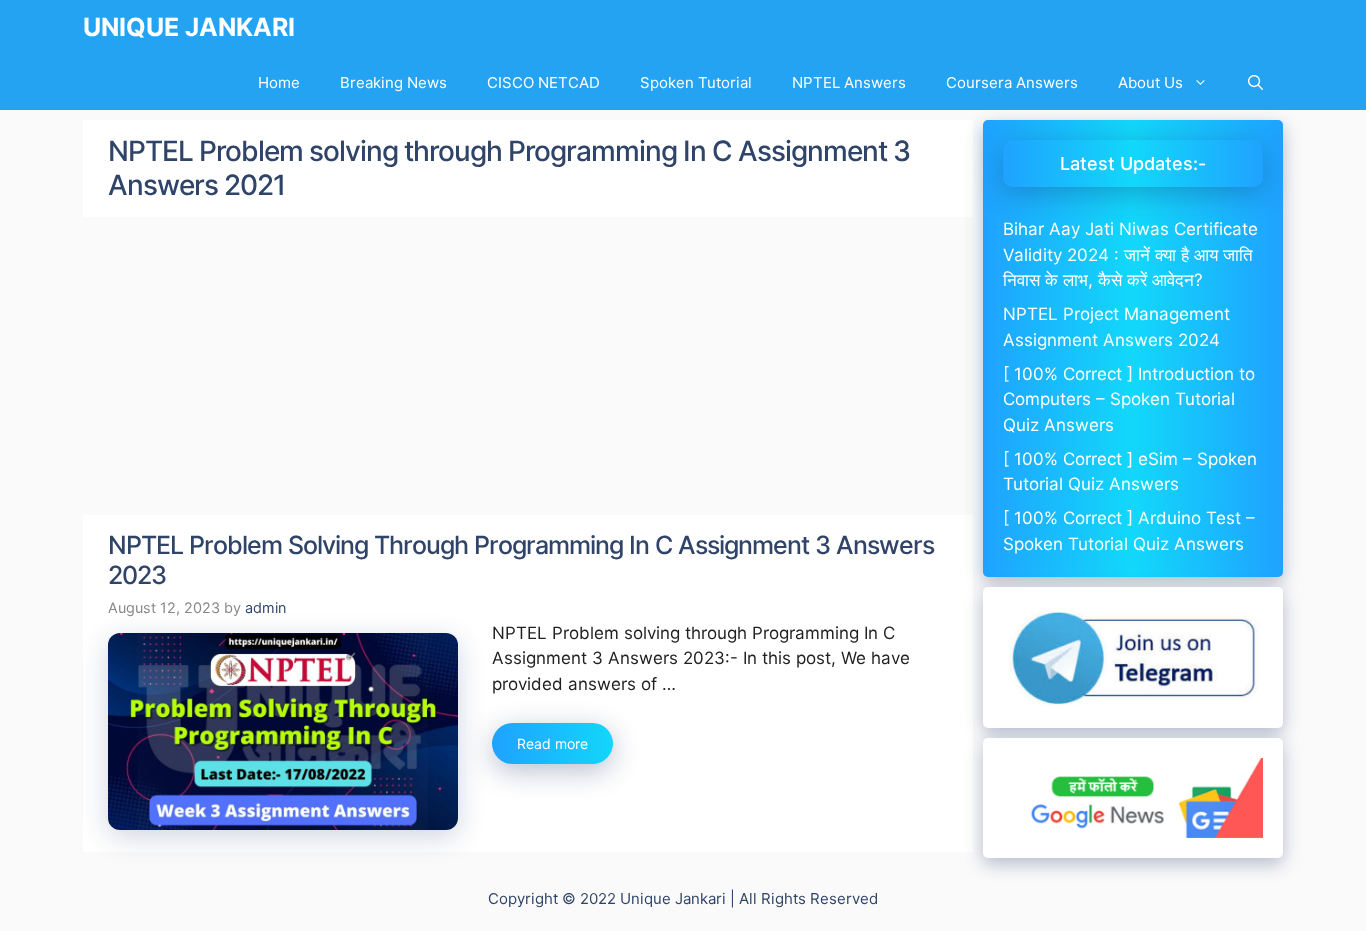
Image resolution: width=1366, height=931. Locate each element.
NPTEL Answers (849, 82)
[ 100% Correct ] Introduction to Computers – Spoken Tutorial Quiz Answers (1129, 399)
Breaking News (393, 82)
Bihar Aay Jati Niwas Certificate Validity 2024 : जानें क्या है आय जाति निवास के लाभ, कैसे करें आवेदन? (1130, 254)
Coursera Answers (1012, 82)
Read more (552, 743)
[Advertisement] (528, 367)
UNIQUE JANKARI (189, 27)
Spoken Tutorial (696, 82)
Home (279, 82)
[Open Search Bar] (1255, 82)
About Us (1150, 82)
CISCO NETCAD (543, 82)
